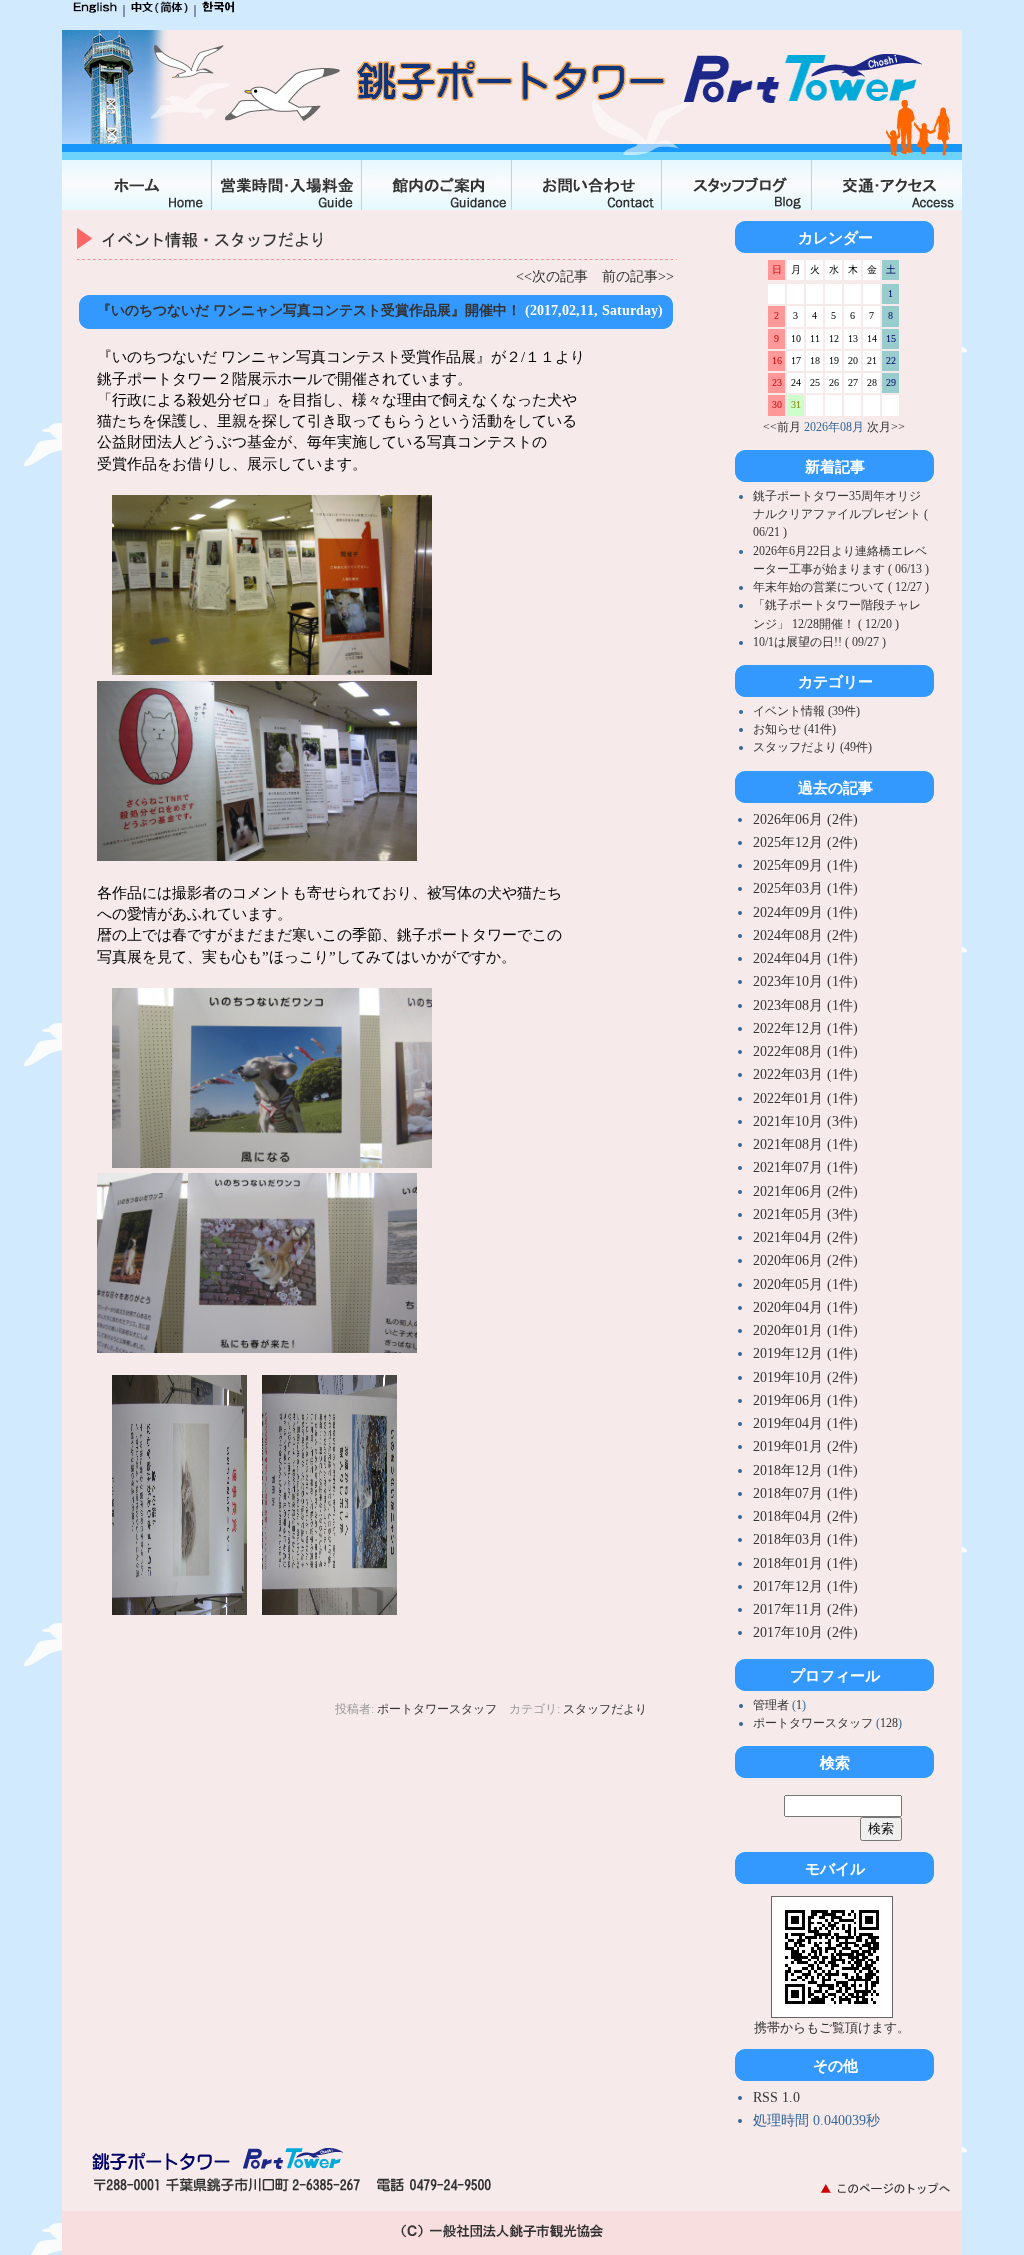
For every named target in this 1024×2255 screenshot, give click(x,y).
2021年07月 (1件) (805, 1167)
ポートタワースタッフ (437, 1709)
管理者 (772, 1705)
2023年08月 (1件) (805, 1005)
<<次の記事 (552, 276)
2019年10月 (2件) (805, 1377)
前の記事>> (638, 276)
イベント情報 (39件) (806, 711)
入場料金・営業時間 (287, 185)
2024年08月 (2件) (805, 935)
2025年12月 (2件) (805, 842)
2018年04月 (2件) (805, 1516)
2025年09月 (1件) (805, 865)
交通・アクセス (887, 185)
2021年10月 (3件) (805, 1121)
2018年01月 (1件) (805, 1563)
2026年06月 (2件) (805, 819)
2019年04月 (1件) (805, 1423)
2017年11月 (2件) (805, 1609)
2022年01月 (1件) (805, 1098)
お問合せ (587, 185)
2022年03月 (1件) (805, 1074)
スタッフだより (605, 1709)
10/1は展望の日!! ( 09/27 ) (819, 642)
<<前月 (782, 427)
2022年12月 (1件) (805, 1028)
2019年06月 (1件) (805, 1400)
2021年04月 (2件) (805, 1237)
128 (889, 1723)
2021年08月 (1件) (805, 1144)
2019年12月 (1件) (805, 1353)
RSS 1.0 (776, 2097)
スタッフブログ (737, 185)
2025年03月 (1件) (805, 888)
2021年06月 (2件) (805, 1191)
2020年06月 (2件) (805, 1260)
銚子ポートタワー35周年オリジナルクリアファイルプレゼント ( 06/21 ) (840, 514)
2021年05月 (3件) (805, 1214)
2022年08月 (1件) (805, 1051)
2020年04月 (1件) (805, 1307)
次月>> (886, 427)
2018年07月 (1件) (805, 1493)
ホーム (137, 185)
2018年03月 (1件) (805, 1539)
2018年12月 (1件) (805, 1470)
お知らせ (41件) (794, 729)
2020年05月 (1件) (805, 1284)
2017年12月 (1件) (805, 1586)
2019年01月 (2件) (805, 1446)
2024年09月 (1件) (805, 912)
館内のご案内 (437, 185)
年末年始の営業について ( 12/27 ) (841, 587)
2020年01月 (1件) (805, 1330)
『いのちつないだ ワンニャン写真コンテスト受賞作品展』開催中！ (309, 310)
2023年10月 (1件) (805, 981)
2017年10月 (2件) (805, 1632)
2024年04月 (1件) (805, 958)
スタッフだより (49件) (812, 747)
